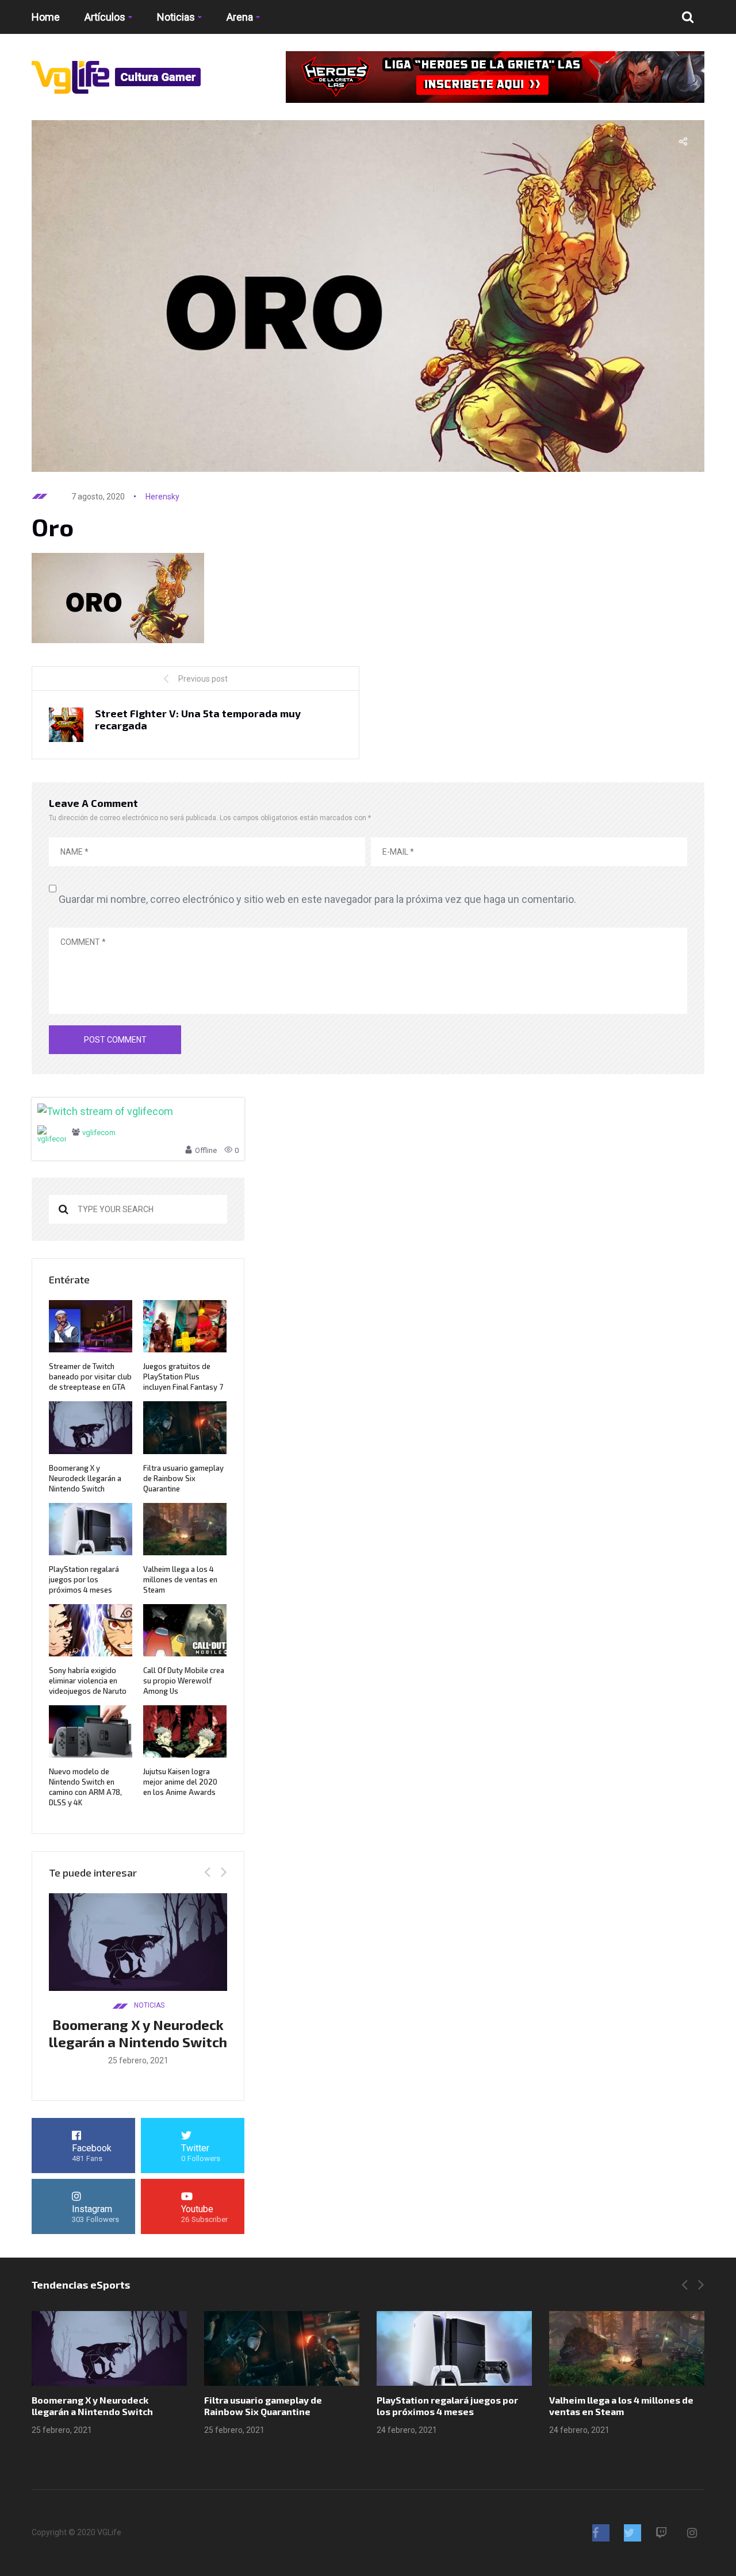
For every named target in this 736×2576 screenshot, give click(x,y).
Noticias (176, 17)
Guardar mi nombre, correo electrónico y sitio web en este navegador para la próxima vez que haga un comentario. (317, 899)
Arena (240, 17)
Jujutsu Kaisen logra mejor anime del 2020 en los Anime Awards (180, 1782)
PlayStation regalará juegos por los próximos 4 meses (84, 1579)
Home (46, 17)
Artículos (105, 17)
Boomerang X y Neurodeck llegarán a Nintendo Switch (85, 1478)
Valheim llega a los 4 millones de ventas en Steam (180, 1579)
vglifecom (99, 1133)
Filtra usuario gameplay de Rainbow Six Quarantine (183, 1478)
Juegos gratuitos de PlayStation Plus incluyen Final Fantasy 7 (183, 1377)
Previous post (203, 679)
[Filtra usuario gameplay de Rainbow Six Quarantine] (282, 2348)
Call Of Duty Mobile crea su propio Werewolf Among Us (184, 1681)
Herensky (162, 497)
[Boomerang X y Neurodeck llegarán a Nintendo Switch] (109, 2348)
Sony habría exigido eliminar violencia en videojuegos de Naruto (88, 1681)
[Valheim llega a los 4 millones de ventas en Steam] (627, 2348)
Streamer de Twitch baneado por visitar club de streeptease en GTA (90, 1377)
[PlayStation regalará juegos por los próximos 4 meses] (454, 2348)
